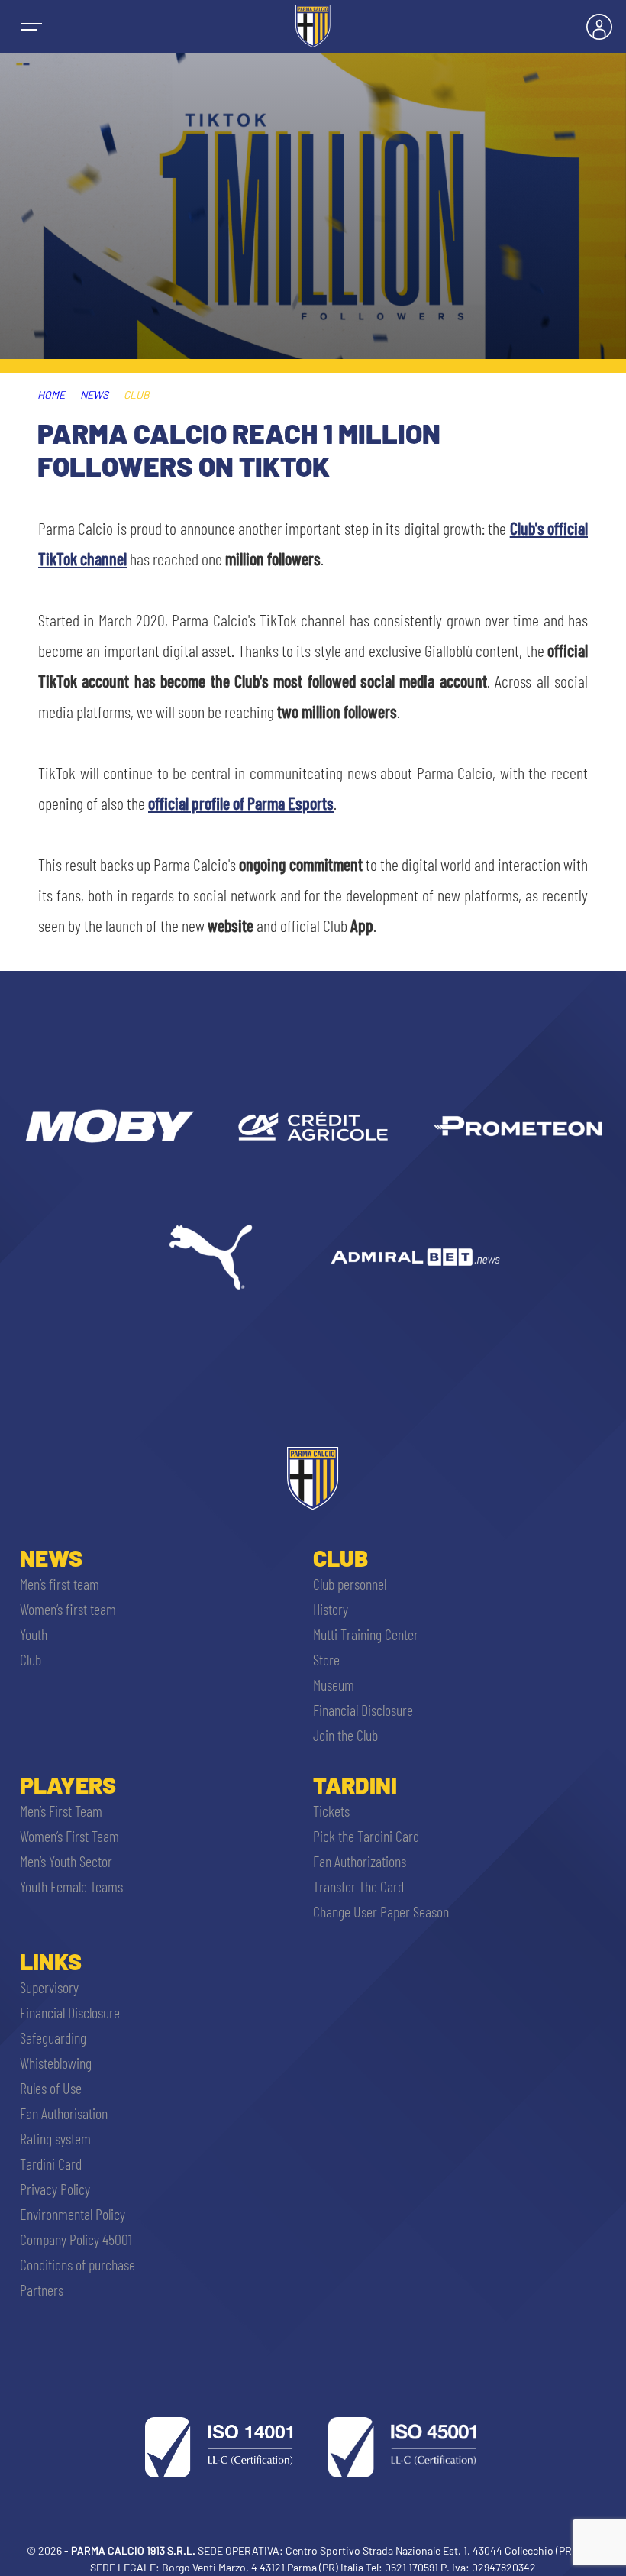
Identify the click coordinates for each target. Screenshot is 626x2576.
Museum (334, 1684)
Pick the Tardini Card (366, 1836)
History (331, 1609)
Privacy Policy (55, 2189)
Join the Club (345, 1735)
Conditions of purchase (77, 2264)
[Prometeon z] (518, 1126)
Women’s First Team (69, 1836)
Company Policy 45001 (76, 2239)
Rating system (55, 2138)
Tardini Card (51, 2163)
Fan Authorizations (360, 1861)
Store (326, 1659)
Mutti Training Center (366, 1634)
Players (68, 1785)
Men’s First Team (61, 1811)
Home (51, 395)
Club (31, 1659)
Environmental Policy (73, 2214)
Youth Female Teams (71, 1886)
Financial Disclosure (363, 1710)
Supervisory (49, 1987)
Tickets (331, 1811)
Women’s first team (68, 1609)
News (94, 395)
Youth (34, 1634)
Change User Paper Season (381, 1911)
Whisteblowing (56, 2063)
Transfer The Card (358, 1886)
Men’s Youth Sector (66, 1861)
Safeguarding (53, 2037)
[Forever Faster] (211, 1257)
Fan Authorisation (64, 2113)
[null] (108, 1126)
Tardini (355, 1785)
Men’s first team (60, 1584)
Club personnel (350, 1584)
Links (51, 1961)
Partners (42, 2290)
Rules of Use (51, 2088)
